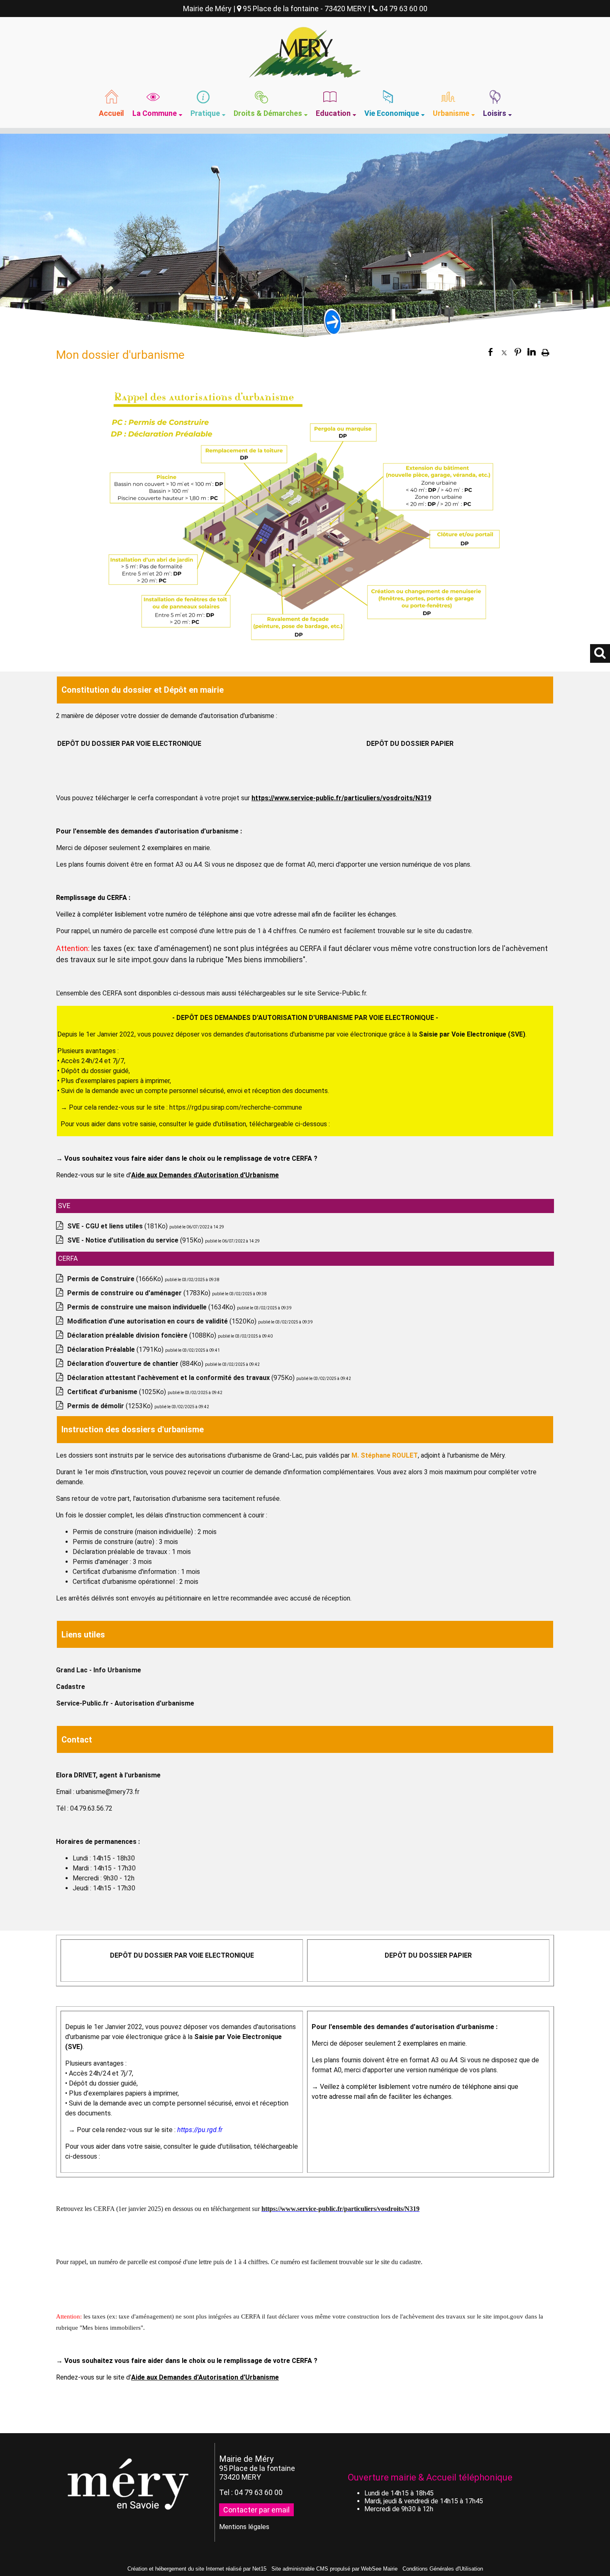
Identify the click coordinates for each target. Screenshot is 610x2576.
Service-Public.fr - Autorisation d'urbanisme (125, 1703)
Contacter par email (256, 2510)
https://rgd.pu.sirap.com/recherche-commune (236, 1107)
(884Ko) (136, 1364)
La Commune (155, 113)
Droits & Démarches (268, 113)
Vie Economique (392, 113)
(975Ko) (182, 1378)
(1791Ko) (116, 1349)
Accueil (111, 113)
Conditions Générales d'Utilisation (443, 2569)
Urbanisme (451, 113)
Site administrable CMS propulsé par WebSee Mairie (334, 2569)
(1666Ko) (116, 1279)
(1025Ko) (117, 1392)
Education (333, 113)
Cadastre (71, 1687)
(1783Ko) (140, 1293)
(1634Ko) (152, 1307)
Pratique (205, 113)
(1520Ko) (163, 1321)
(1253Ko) (111, 1406)
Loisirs (495, 113)
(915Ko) (136, 1240)
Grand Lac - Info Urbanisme (99, 1670)
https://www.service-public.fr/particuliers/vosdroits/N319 (340, 2209)
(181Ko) (118, 1226)
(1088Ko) (143, 1335)
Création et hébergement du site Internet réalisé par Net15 (197, 2569)
